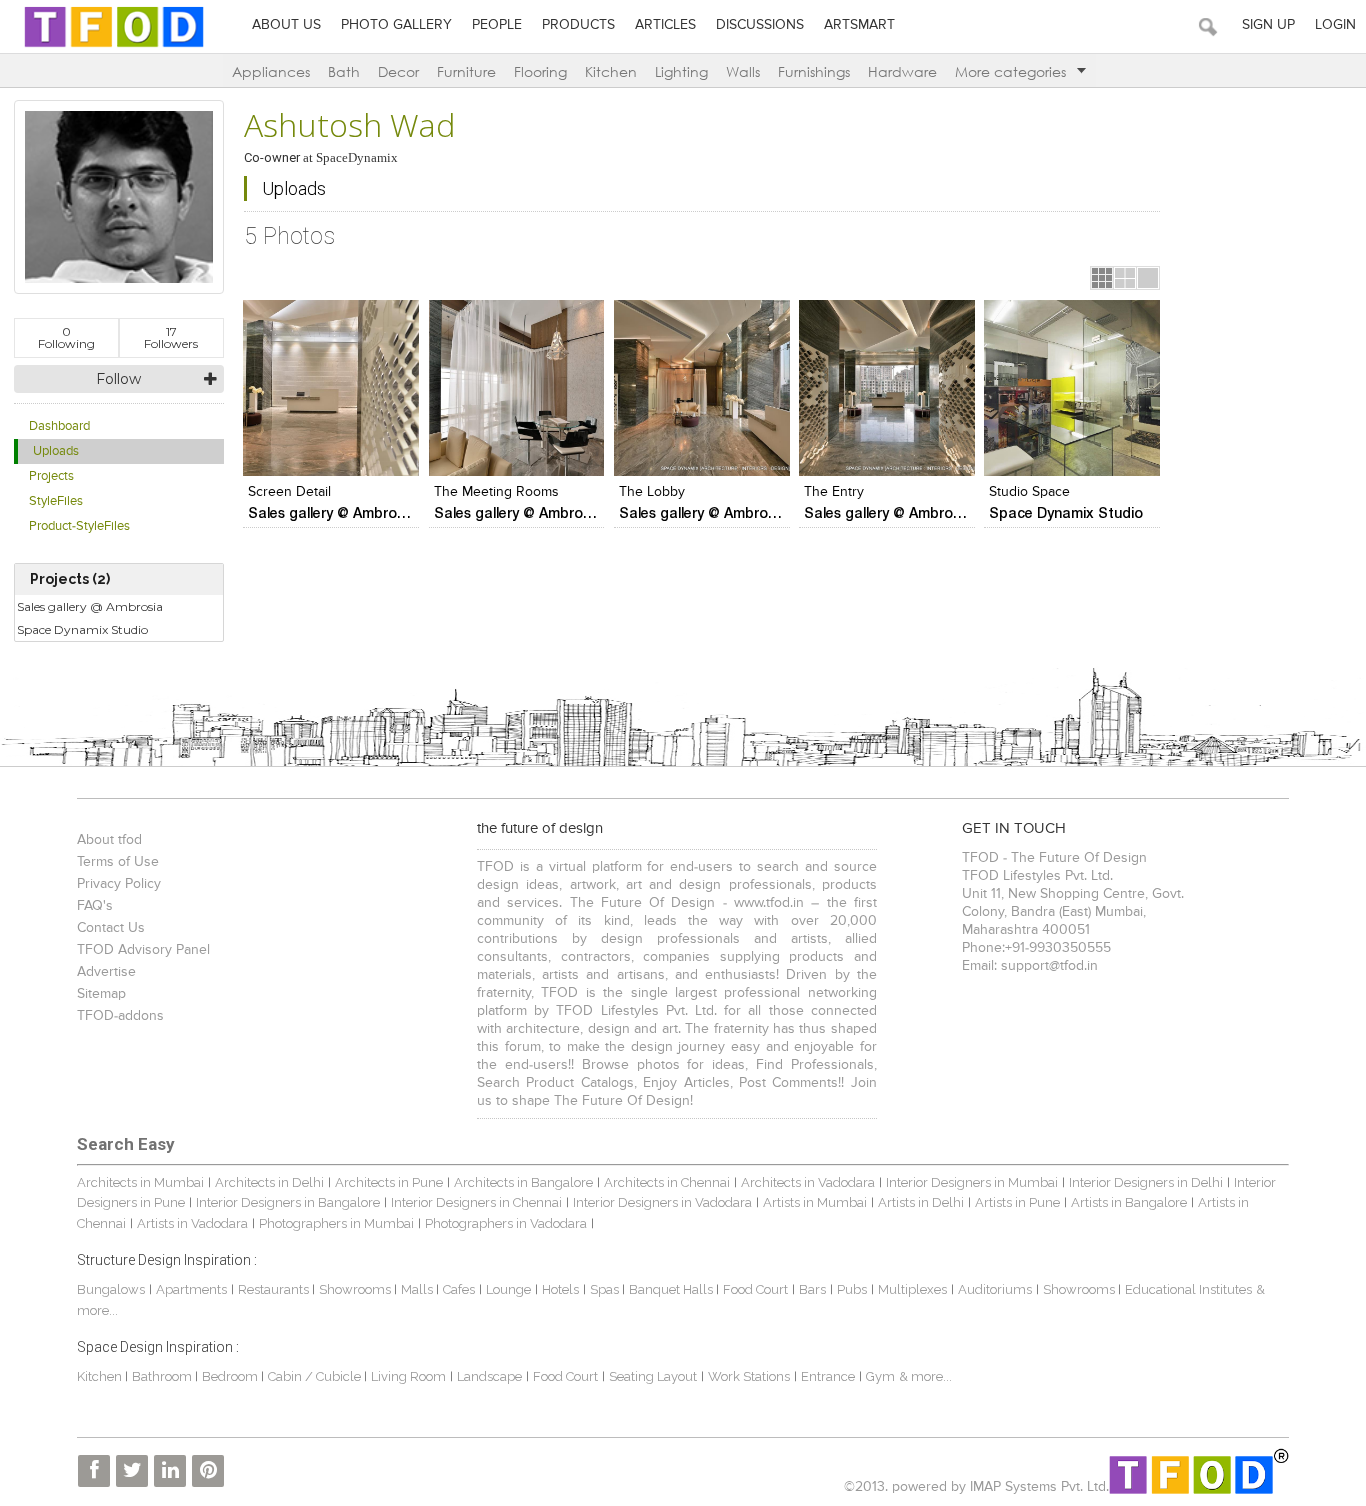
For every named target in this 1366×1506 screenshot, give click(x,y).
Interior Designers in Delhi (1146, 1182)
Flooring (540, 71)
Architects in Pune (389, 1182)
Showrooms (356, 1289)
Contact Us (111, 928)
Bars (812, 1289)
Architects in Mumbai (140, 1182)
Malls (418, 1289)
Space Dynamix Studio (82, 629)
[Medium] (1125, 278)
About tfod (109, 840)
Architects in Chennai (667, 1182)
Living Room (408, 1376)
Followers (171, 337)
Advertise (106, 972)
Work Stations (749, 1376)
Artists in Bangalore (1129, 1202)
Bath (344, 71)
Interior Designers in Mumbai (972, 1182)
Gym (880, 1376)
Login (1335, 25)
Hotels (560, 1289)
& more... (925, 1376)
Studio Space (1029, 492)
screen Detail (289, 492)
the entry (834, 492)
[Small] (1102, 278)
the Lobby (652, 492)
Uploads (56, 451)
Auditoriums (995, 1289)
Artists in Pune (1017, 1202)
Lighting (681, 71)
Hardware (902, 71)
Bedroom (231, 1376)
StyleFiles (56, 501)
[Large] (1148, 278)
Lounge (508, 1289)
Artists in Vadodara (192, 1223)
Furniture (466, 71)
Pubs (852, 1289)
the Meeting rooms (496, 492)
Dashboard (59, 426)
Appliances (271, 71)
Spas (606, 1289)
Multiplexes (912, 1289)
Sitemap (101, 994)
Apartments (191, 1289)
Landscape (489, 1376)
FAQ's (95, 906)
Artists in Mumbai (815, 1202)
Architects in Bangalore (523, 1182)
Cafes (459, 1289)
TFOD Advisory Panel (143, 950)
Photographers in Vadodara (506, 1223)
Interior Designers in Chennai (476, 1202)
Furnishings (814, 71)
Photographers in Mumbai (336, 1223)
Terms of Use (118, 862)
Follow (118, 379)
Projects (51, 476)
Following (66, 337)
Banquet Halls (672, 1289)
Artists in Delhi (921, 1202)
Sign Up (1268, 25)
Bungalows (111, 1289)
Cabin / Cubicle (316, 1376)
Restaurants (275, 1289)
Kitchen (611, 71)
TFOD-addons (120, 1016)
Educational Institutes (1188, 1289)
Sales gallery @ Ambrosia (90, 606)
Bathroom (163, 1376)
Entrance (828, 1376)
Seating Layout (653, 1376)
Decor (398, 71)
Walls (743, 71)
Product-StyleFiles (79, 526)
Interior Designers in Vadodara (662, 1202)
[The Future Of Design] (114, 46)
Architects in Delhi (269, 1182)
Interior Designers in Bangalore (288, 1202)
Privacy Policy (119, 884)
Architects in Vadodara (808, 1182)
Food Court (755, 1289)
